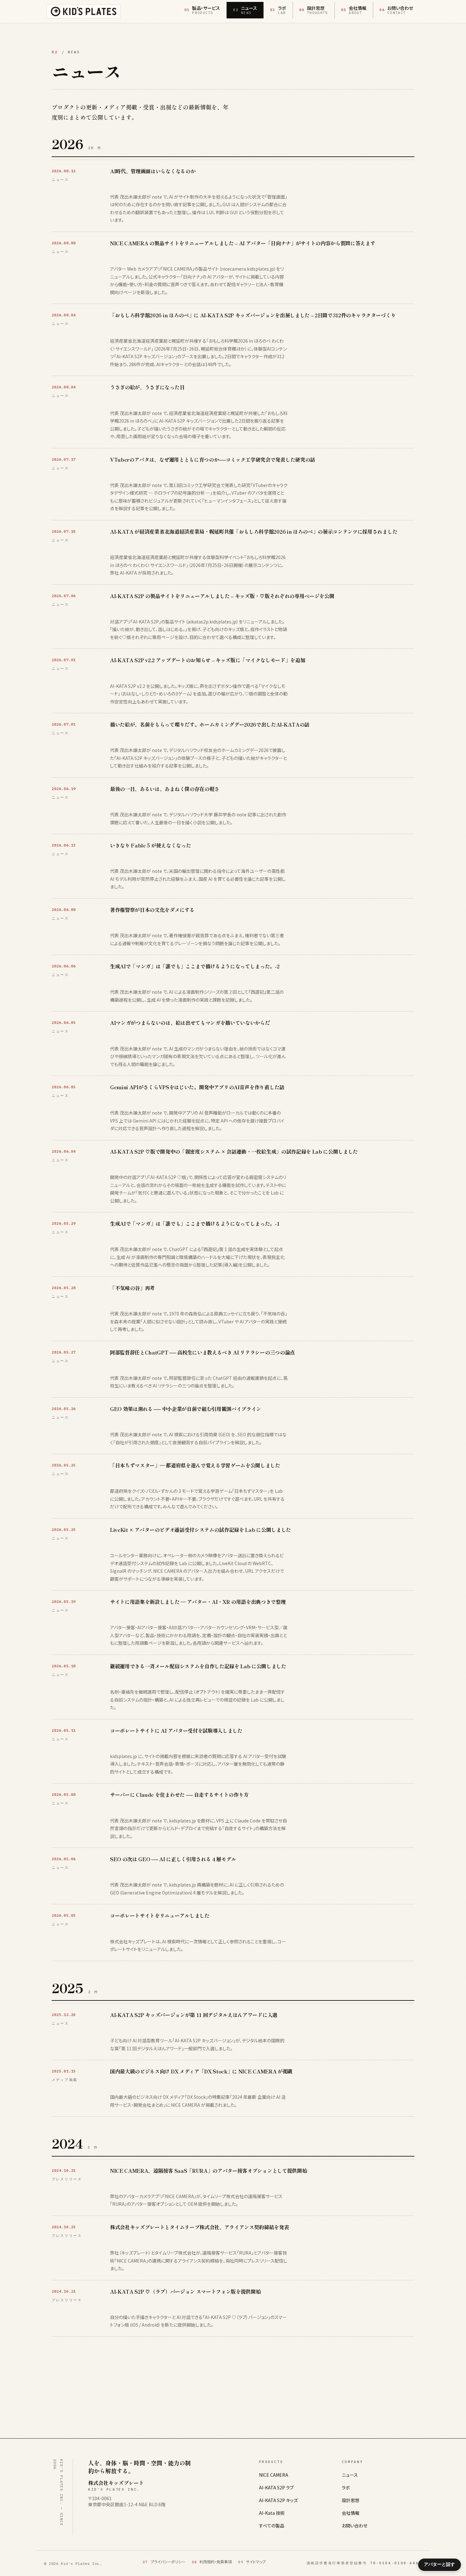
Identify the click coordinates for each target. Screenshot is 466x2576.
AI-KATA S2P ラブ (276, 2487)
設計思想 (351, 2500)
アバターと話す (439, 2564)
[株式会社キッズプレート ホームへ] (84, 11)
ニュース (350, 2475)
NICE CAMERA (274, 2475)
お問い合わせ (355, 2526)
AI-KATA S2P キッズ (278, 2500)
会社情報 (351, 2513)
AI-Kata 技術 (272, 2513)
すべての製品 (272, 2526)
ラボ (346, 2487)
